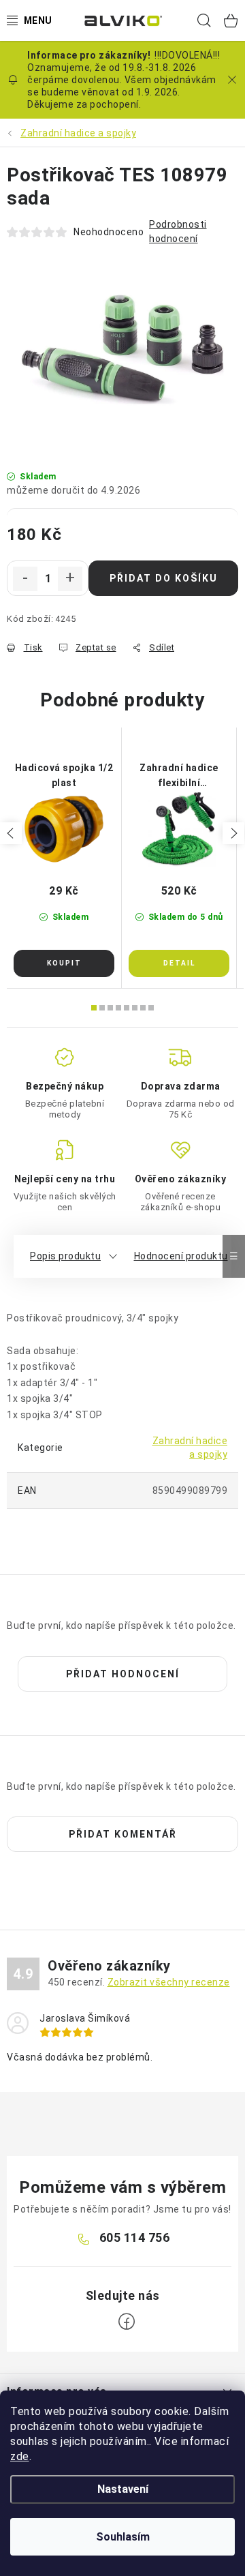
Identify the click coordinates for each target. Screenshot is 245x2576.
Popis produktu (65, 1256)
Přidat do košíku (164, 578)
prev (11, 833)
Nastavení (123, 2489)
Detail (179, 963)
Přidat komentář (123, 1834)
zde (20, 2456)
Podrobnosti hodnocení (178, 231)
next (233, 833)
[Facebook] (127, 2322)
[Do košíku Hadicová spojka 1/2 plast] (64, 963)
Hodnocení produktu (181, 1256)
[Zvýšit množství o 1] (70, 579)
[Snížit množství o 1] (25, 579)
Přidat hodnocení (123, 1674)
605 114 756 (135, 2237)
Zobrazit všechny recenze (169, 1982)
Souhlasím (123, 2537)
